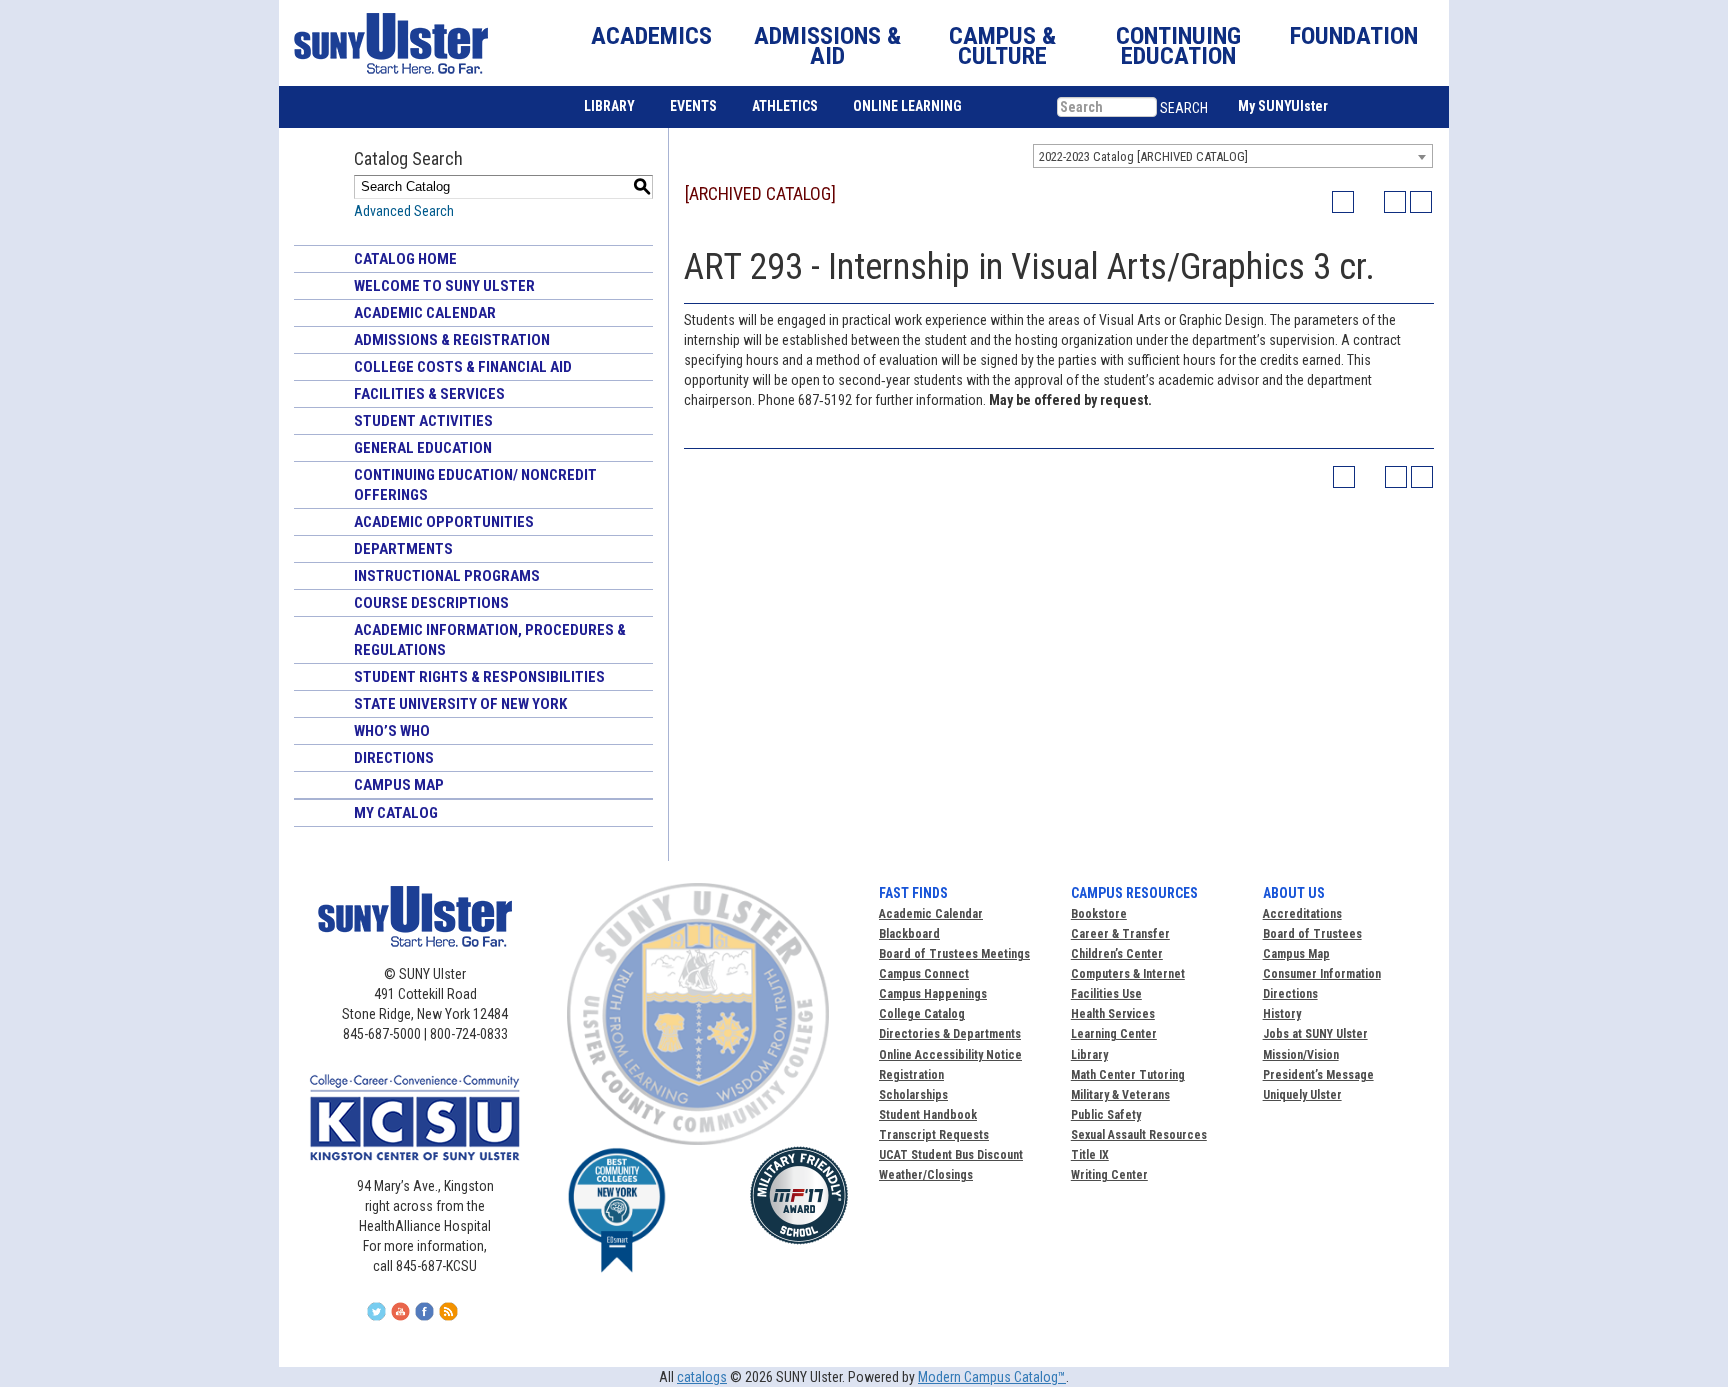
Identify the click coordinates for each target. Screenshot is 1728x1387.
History (1282, 1014)
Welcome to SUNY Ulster (444, 286)
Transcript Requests (934, 1135)
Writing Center (1109, 1175)
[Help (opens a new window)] (1421, 202)
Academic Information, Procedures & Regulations (490, 640)
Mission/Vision (1301, 1055)
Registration (911, 1075)
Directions (394, 758)
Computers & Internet (1128, 974)
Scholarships (913, 1095)
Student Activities (423, 421)
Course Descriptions (431, 603)
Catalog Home (405, 259)
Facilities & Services (429, 394)
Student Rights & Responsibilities (479, 677)
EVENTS (693, 106)
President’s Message (1318, 1075)
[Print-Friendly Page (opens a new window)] (1395, 202)
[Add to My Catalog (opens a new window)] (1343, 202)
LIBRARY (609, 106)
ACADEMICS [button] (651, 36)
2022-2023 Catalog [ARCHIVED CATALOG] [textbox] (1143, 156)
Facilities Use (1106, 994)
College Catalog (922, 1014)
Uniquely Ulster (1302, 1095)
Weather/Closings (926, 1175)
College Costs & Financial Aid (463, 367)
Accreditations (1302, 914)
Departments (403, 549)
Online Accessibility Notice (950, 1055)
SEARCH (1184, 108)
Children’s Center (1117, 954)
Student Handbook (928, 1115)
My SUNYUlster (1283, 106)
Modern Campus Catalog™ (992, 1377)
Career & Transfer (1120, 934)
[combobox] (1233, 156)
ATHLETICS (785, 106)
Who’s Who (392, 731)
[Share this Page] (1369, 202)
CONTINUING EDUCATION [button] (1178, 46)
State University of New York (460, 704)
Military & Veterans (1120, 1095)
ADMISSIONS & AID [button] (827, 46)
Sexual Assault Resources (1139, 1135)
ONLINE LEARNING (907, 106)
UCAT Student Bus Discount (951, 1155)
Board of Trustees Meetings (954, 954)
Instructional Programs (447, 576)
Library (1089, 1055)
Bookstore (1099, 914)
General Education (423, 448)
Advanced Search (404, 211)
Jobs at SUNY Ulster (1315, 1034)
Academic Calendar (425, 313)
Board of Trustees (1312, 934)
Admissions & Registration (452, 340)
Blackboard (909, 934)
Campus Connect (924, 974)
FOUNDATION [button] (1354, 36)
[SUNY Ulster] (386, 43)
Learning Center (1114, 1034)
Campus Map (399, 785)
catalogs (702, 1377)
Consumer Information (1322, 974)
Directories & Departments (950, 1034)
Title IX (1090, 1155)
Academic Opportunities (444, 522)
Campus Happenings (933, 994)
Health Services (1113, 1014)
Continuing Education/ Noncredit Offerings (475, 485)
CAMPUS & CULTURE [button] (1002, 46)
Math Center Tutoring (1128, 1075)
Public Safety (1106, 1115)
